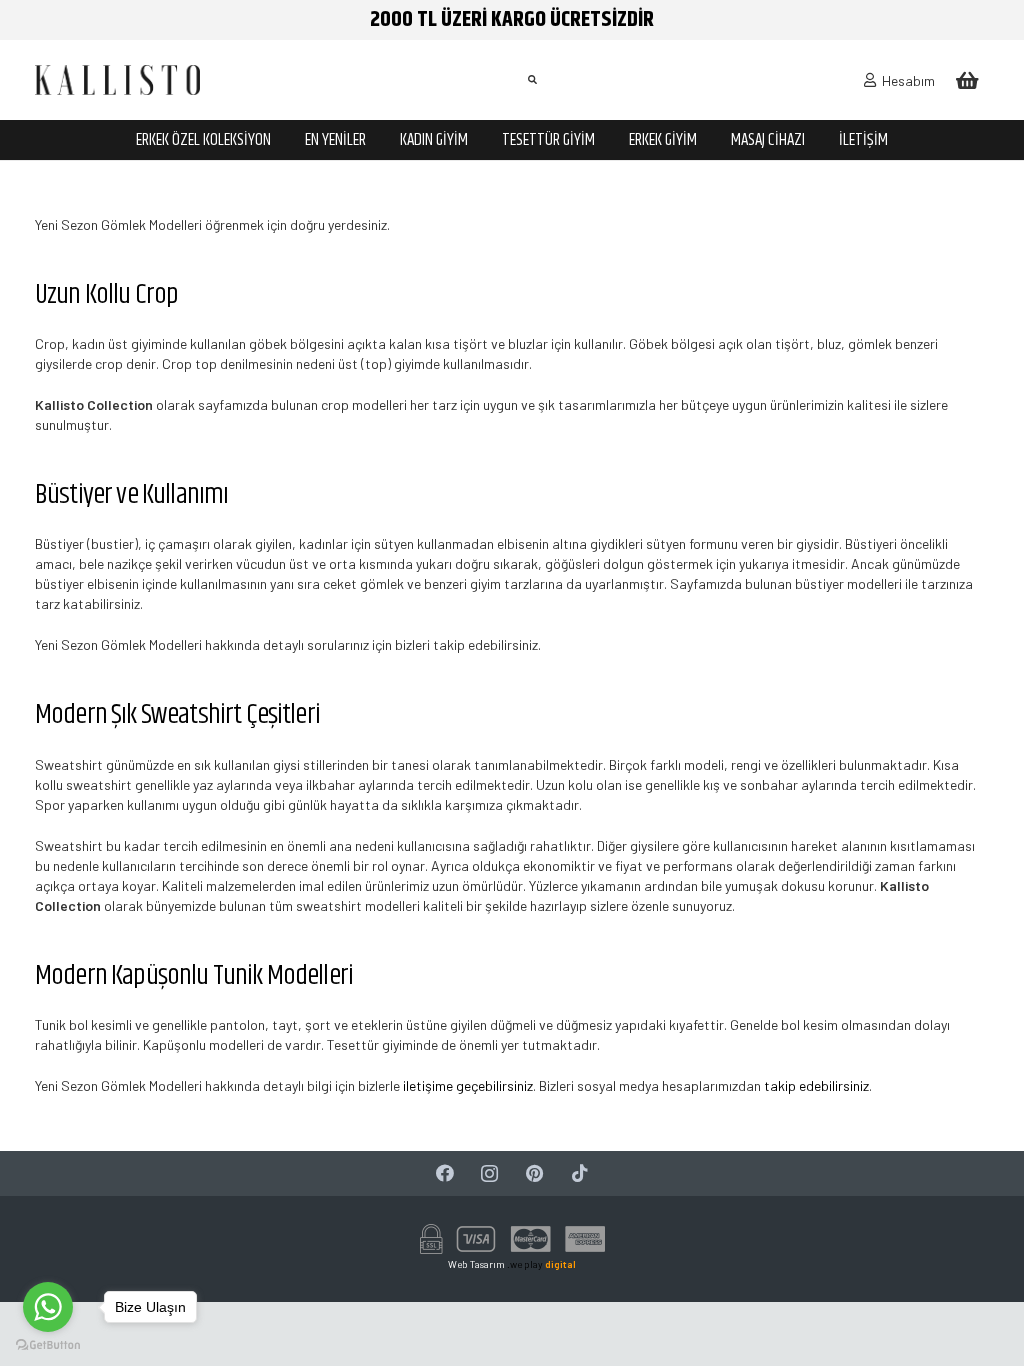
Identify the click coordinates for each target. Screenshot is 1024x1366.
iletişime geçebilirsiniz (468, 1085)
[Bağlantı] (117, 80)
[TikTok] (579, 1173)
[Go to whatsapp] (48, 1307)
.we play (541, 1264)
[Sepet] (967, 80)
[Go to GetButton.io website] (48, 1345)
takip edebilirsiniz (816, 1085)
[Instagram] (489, 1173)
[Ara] (532, 79)
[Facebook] (444, 1173)
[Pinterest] (534, 1173)
